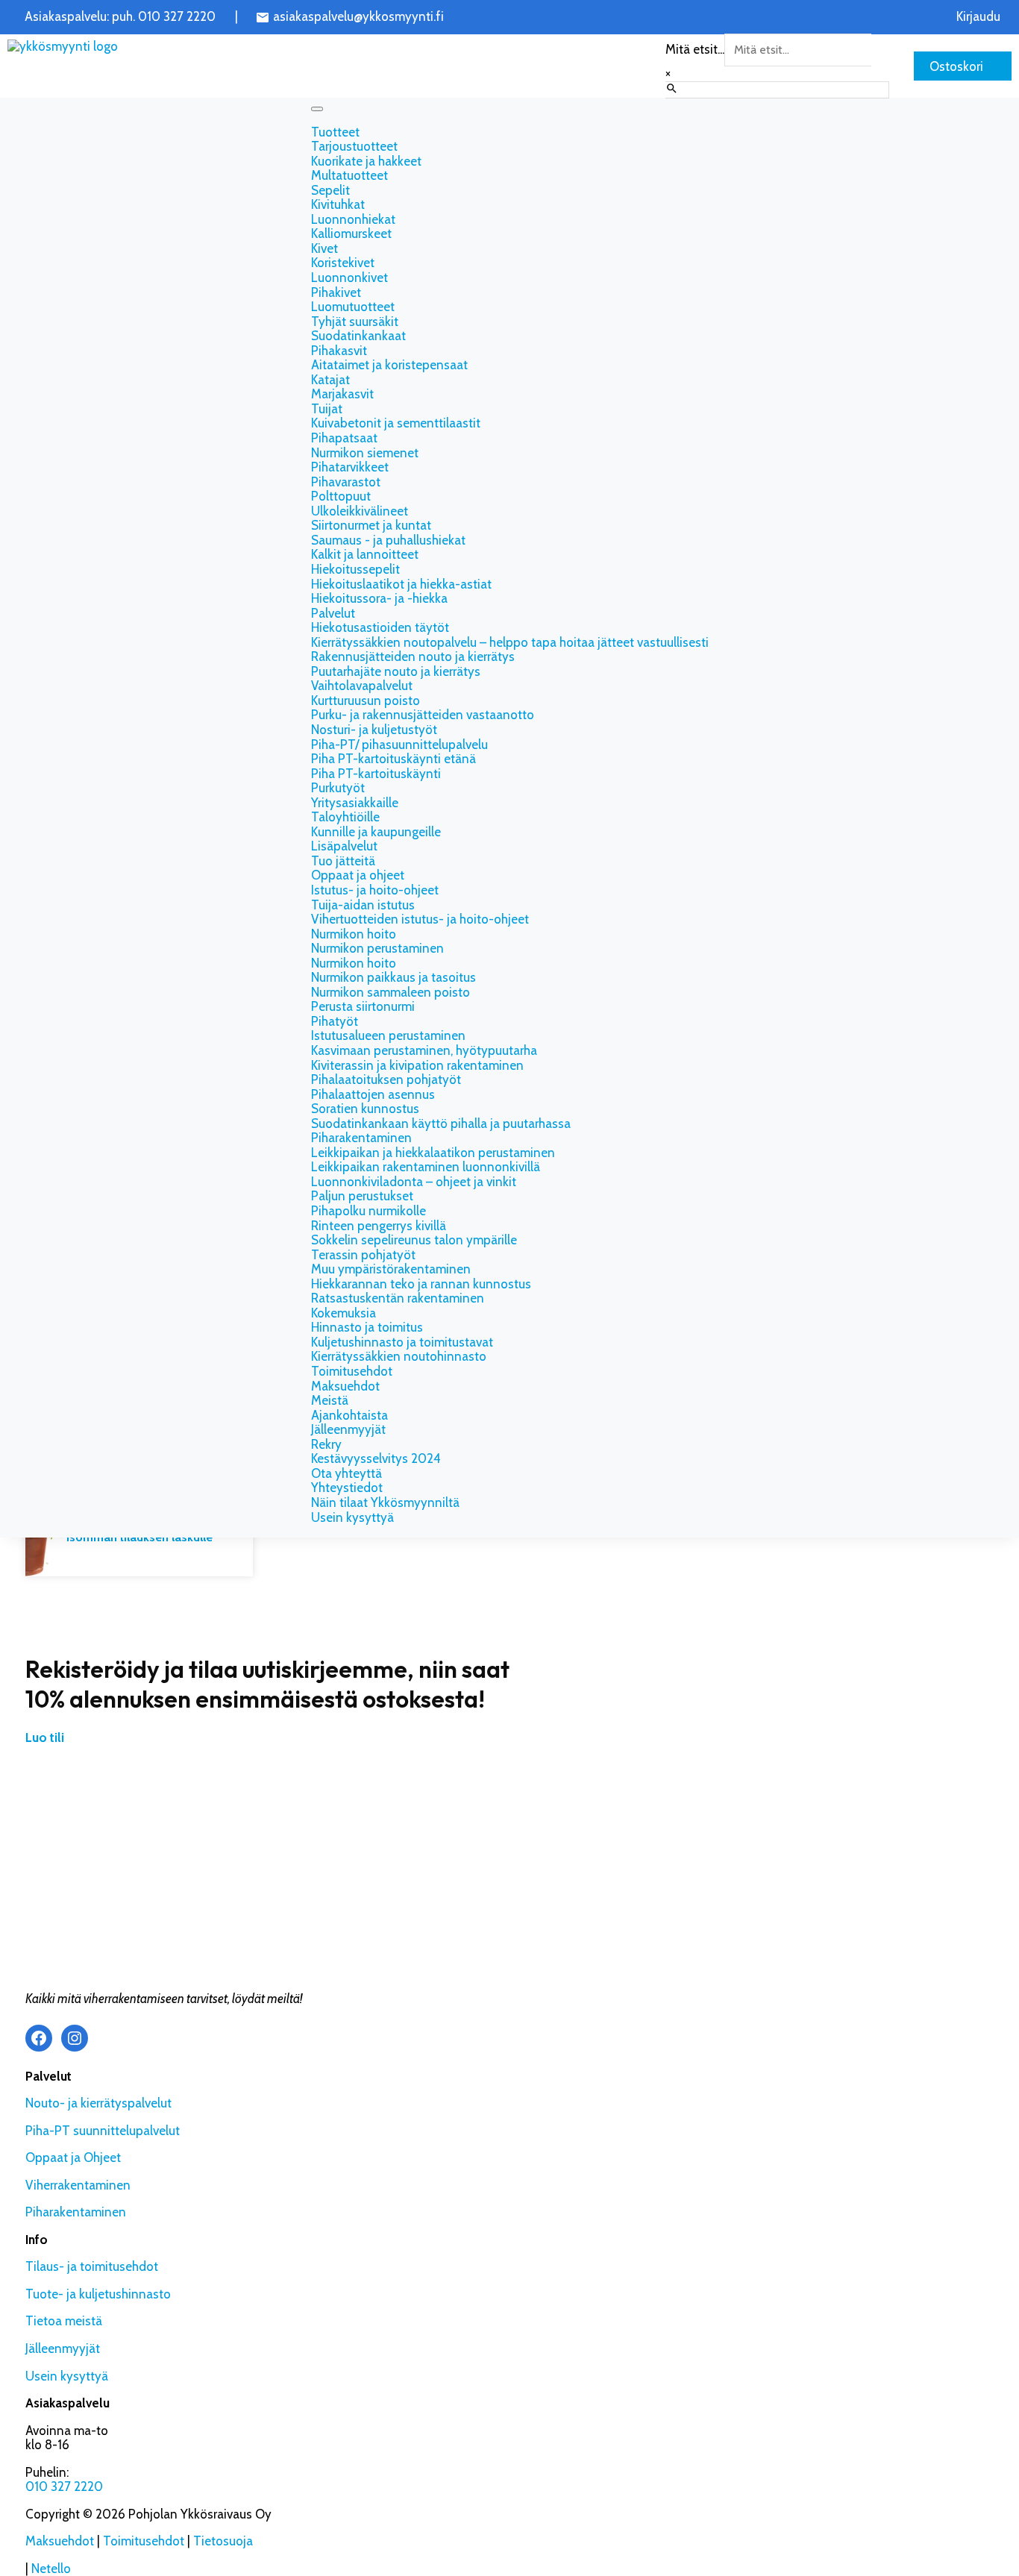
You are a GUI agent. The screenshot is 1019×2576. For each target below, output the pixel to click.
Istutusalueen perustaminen (388, 1035)
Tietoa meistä (64, 2321)
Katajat (330, 380)
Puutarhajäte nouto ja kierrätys (396, 671)
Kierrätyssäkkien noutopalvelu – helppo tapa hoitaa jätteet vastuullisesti (510, 642)
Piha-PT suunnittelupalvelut (103, 2131)
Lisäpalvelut (344, 846)
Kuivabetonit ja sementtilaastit (396, 423)
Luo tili (45, 1737)
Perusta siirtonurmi (363, 1006)
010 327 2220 (64, 2486)
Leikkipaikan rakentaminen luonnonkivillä (426, 1167)
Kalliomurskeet (351, 234)
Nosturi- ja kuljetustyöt (374, 730)
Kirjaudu (978, 17)
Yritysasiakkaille (355, 803)
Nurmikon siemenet (365, 453)
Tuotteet (335, 132)
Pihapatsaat (344, 438)
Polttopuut (341, 496)
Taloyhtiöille (345, 817)
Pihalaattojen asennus (373, 1094)
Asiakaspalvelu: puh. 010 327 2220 (120, 17)
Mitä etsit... (695, 49)
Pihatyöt (335, 1021)
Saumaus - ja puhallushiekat (388, 540)
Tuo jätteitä (343, 861)
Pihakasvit (339, 351)
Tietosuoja (223, 2541)
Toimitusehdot (352, 1371)
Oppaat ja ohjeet (358, 875)
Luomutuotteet (353, 307)
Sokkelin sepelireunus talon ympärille (414, 1240)
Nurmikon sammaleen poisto (391, 992)
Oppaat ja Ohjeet (73, 2157)
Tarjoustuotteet (354, 146)
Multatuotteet (349, 175)
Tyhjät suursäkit (355, 322)
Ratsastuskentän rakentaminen (398, 1298)
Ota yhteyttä (347, 1473)
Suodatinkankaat (358, 336)
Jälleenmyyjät (348, 1429)
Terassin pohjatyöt (363, 1255)
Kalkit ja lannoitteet (365, 554)
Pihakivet (336, 292)
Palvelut (333, 613)
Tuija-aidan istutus (363, 905)
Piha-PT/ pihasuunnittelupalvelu (399, 745)
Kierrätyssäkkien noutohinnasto (399, 1356)
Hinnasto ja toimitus (367, 1327)
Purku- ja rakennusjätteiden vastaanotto (423, 715)
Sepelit (330, 190)
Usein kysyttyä (352, 1517)
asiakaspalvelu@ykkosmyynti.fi (358, 17)
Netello (51, 2569)
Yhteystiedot (347, 1488)
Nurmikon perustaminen (377, 948)
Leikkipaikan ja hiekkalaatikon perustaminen (433, 1153)
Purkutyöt (338, 788)
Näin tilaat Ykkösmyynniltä (385, 1502)
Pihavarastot (346, 482)
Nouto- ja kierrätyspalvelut (98, 2103)
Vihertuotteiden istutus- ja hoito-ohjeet (420, 919)
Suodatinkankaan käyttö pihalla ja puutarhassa (442, 1124)
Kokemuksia (344, 1313)
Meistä (330, 1400)
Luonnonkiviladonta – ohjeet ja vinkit (414, 1182)
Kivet (324, 248)
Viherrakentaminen (78, 2185)
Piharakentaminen (361, 1138)
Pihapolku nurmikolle (369, 1211)
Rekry (326, 1444)
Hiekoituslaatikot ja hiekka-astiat (401, 584)
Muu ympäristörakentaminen (391, 1269)
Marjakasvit (342, 394)
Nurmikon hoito (354, 934)
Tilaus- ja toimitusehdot (92, 2266)
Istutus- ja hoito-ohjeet (375, 890)
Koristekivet (343, 263)
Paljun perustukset (364, 1196)
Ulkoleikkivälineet (360, 511)
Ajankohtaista (349, 1415)
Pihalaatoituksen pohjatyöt (386, 1079)
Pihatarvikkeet (350, 467)
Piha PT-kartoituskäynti (376, 774)
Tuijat (327, 409)
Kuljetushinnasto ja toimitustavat (402, 1342)
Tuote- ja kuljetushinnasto (98, 2294)
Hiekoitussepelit (355, 569)
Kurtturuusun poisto (366, 701)
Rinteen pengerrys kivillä (379, 1226)
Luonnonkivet (349, 278)
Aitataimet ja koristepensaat (389, 365)
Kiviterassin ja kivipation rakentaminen (417, 1065)
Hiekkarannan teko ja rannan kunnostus (421, 1284)
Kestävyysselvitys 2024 (376, 1458)
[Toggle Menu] (317, 109)
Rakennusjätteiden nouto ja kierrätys (413, 656)
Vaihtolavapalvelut (362, 686)
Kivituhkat (338, 204)
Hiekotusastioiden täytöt (380, 627)
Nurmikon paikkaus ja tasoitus (394, 977)
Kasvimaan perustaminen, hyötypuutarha (426, 1050)
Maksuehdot (345, 1386)
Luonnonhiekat (353, 219)
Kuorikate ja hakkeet (366, 161)
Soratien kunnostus (365, 1109)
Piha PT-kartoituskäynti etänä (394, 759)
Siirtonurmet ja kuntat (371, 525)
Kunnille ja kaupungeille (376, 832)
